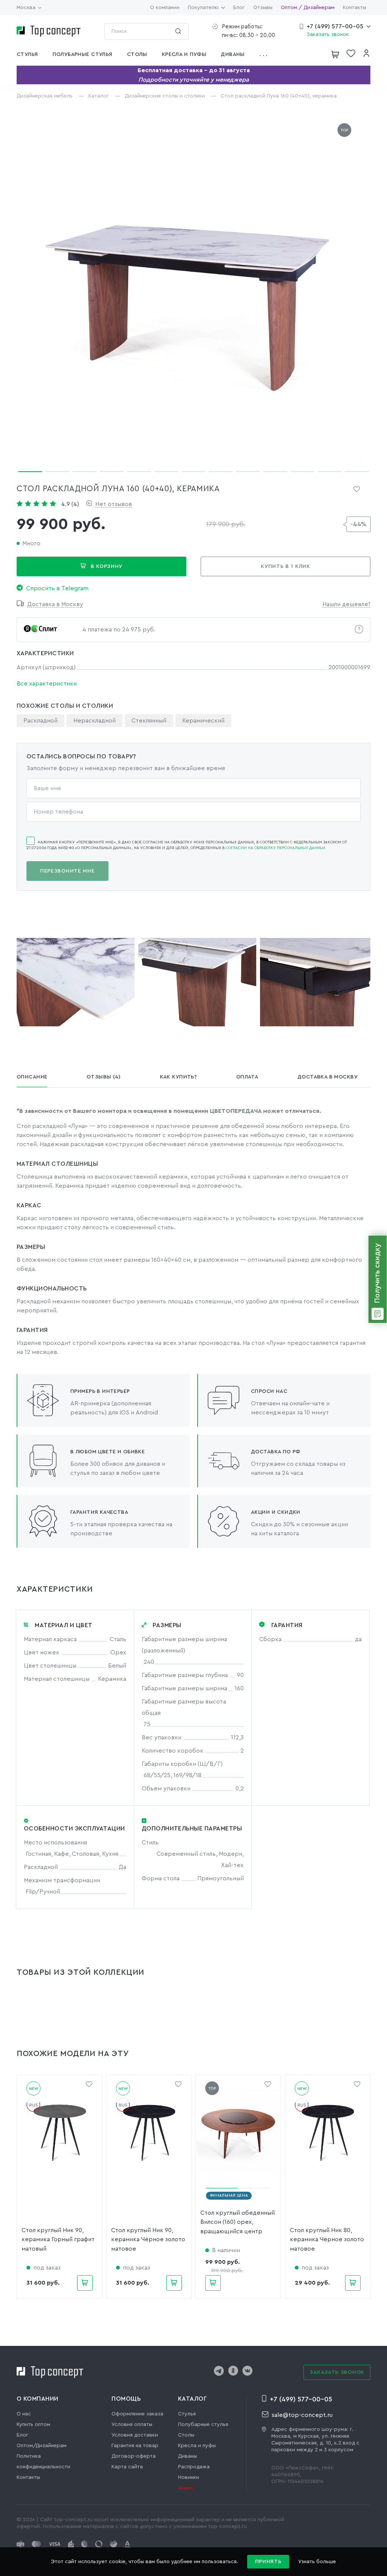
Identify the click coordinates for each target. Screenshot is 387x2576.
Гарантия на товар (135, 2446)
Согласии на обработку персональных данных (276, 848)
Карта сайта (127, 2467)
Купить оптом (33, 2424)
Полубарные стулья (203, 2424)
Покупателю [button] (203, 8)
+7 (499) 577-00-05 (335, 26)
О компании (165, 8)
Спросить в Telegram (57, 588)
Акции (185, 2488)
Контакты (354, 8)
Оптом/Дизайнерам (42, 2446)
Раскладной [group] (40, 721)
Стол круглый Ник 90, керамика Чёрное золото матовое (148, 2239)
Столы (186, 2435)
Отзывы (263, 8)
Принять (268, 2562)
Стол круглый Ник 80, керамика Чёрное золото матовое (327, 2239)
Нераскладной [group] (94, 721)
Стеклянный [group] (149, 721)
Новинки (189, 2477)
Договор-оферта (134, 2456)
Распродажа (194, 2467)
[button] (266, 54)
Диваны (187, 2456)
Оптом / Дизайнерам (308, 8)
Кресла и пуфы (197, 2446)
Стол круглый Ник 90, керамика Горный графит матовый (58, 2239)
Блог (239, 8)
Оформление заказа (137, 2414)
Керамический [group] (203, 721)
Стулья (187, 2414)
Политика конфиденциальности (43, 2462)
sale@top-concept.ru (302, 2415)
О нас (24, 2414)
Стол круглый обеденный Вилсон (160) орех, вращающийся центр (238, 2222)
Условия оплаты (132, 2424)
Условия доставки (135, 2435)
